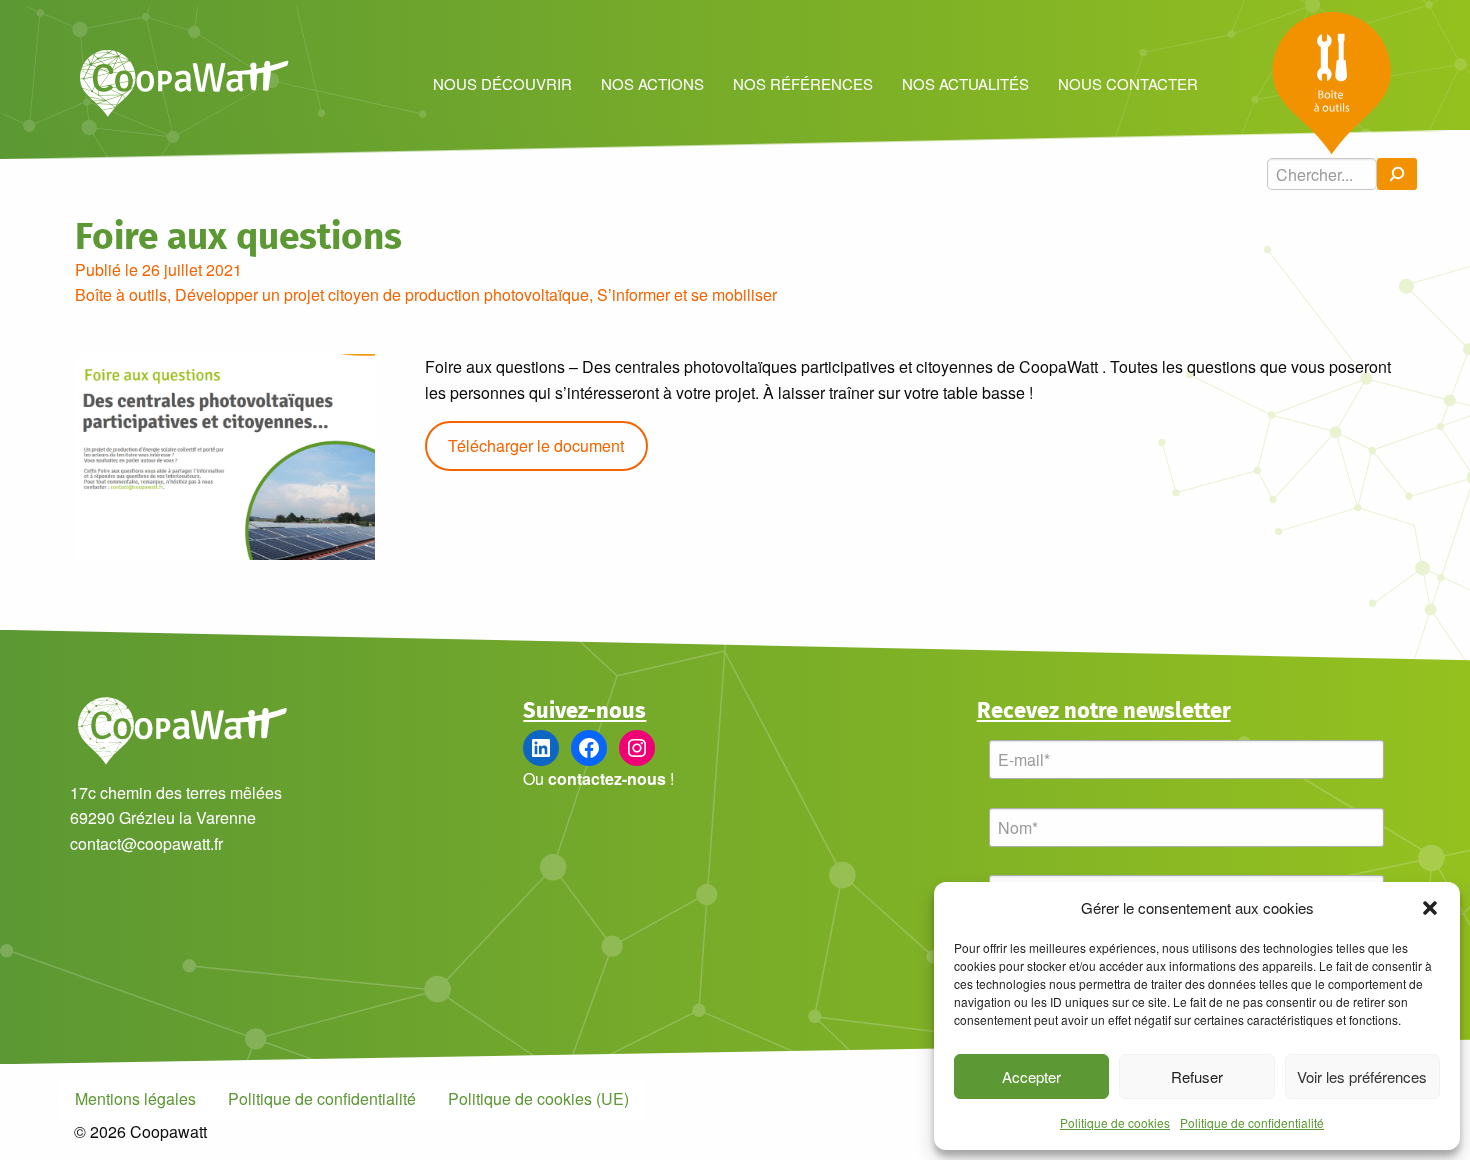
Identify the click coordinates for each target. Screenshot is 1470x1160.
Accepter (1031, 1076)
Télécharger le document (536, 445)
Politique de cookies (1115, 1122)
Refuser (1197, 1076)
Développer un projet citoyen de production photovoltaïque (382, 294)
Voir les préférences (1362, 1076)
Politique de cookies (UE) (538, 1098)
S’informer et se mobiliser (687, 294)
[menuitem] (502, 82)
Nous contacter (1128, 83)
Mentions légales (135, 1098)
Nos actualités (965, 83)
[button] (1430, 908)
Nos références (803, 83)
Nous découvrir (502, 83)
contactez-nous (607, 778)
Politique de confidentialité (1252, 1122)
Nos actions (652, 83)
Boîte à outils (121, 294)
